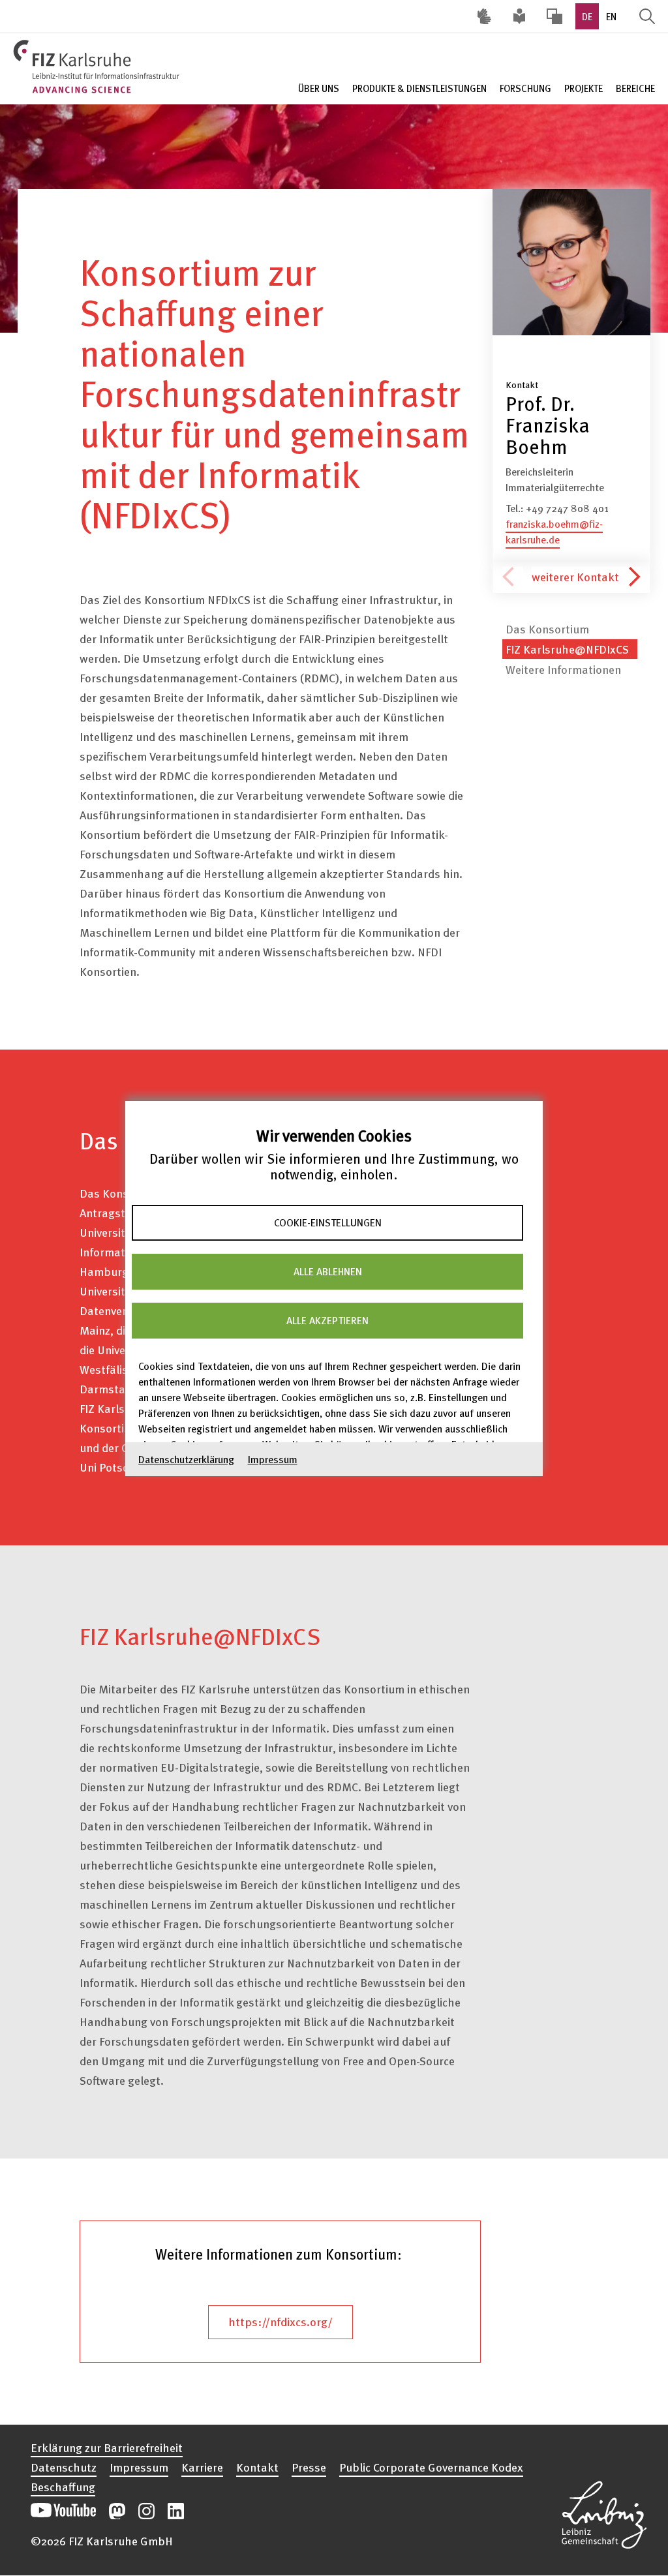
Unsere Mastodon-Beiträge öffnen (117, 2511)
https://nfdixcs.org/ (281, 2321)
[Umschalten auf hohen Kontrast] (554, 16)
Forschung (525, 88)
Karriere (202, 2467)
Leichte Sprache (519, 16)
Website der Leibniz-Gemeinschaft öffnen (604, 2504)
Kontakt (257, 2467)
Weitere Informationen (563, 669)
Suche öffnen (647, 16)
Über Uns (319, 88)
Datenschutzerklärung (186, 1459)
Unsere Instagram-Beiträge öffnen (146, 2511)
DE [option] (587, 16)
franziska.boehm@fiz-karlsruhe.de (554, 532)
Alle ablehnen (328, 1271)
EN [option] (611, 16)
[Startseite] (98, 67)
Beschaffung (63, 2487)
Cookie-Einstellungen (328, 1222)
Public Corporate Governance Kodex (431, 2467)
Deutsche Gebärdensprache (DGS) (484, 16)
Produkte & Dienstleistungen (419, 88)
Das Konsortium (547, 629)
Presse (309, 2467)
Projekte (584, 88)
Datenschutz (64, 2467)
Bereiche (635, 88)
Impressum (273, 1459)
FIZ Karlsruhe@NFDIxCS (567, 649)
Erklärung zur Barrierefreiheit (107, 2447)
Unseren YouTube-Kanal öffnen (63, 2511)
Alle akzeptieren (327, 1320)
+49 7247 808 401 (567, 508)
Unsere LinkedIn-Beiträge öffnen (176, 2511)
